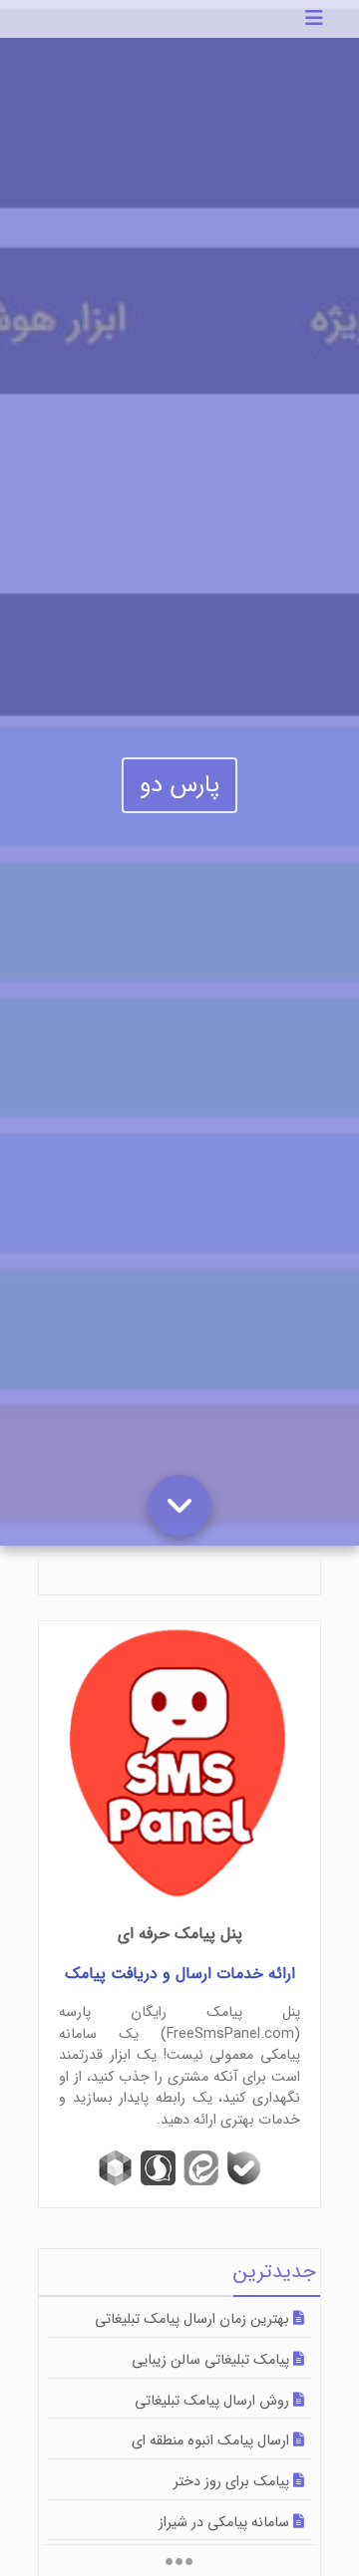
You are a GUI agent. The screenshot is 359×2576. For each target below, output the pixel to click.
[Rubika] (115, 2167)
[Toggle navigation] (314, 19)
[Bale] (244, 2167)
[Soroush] (158, 2167)
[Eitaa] (201, 2167)
